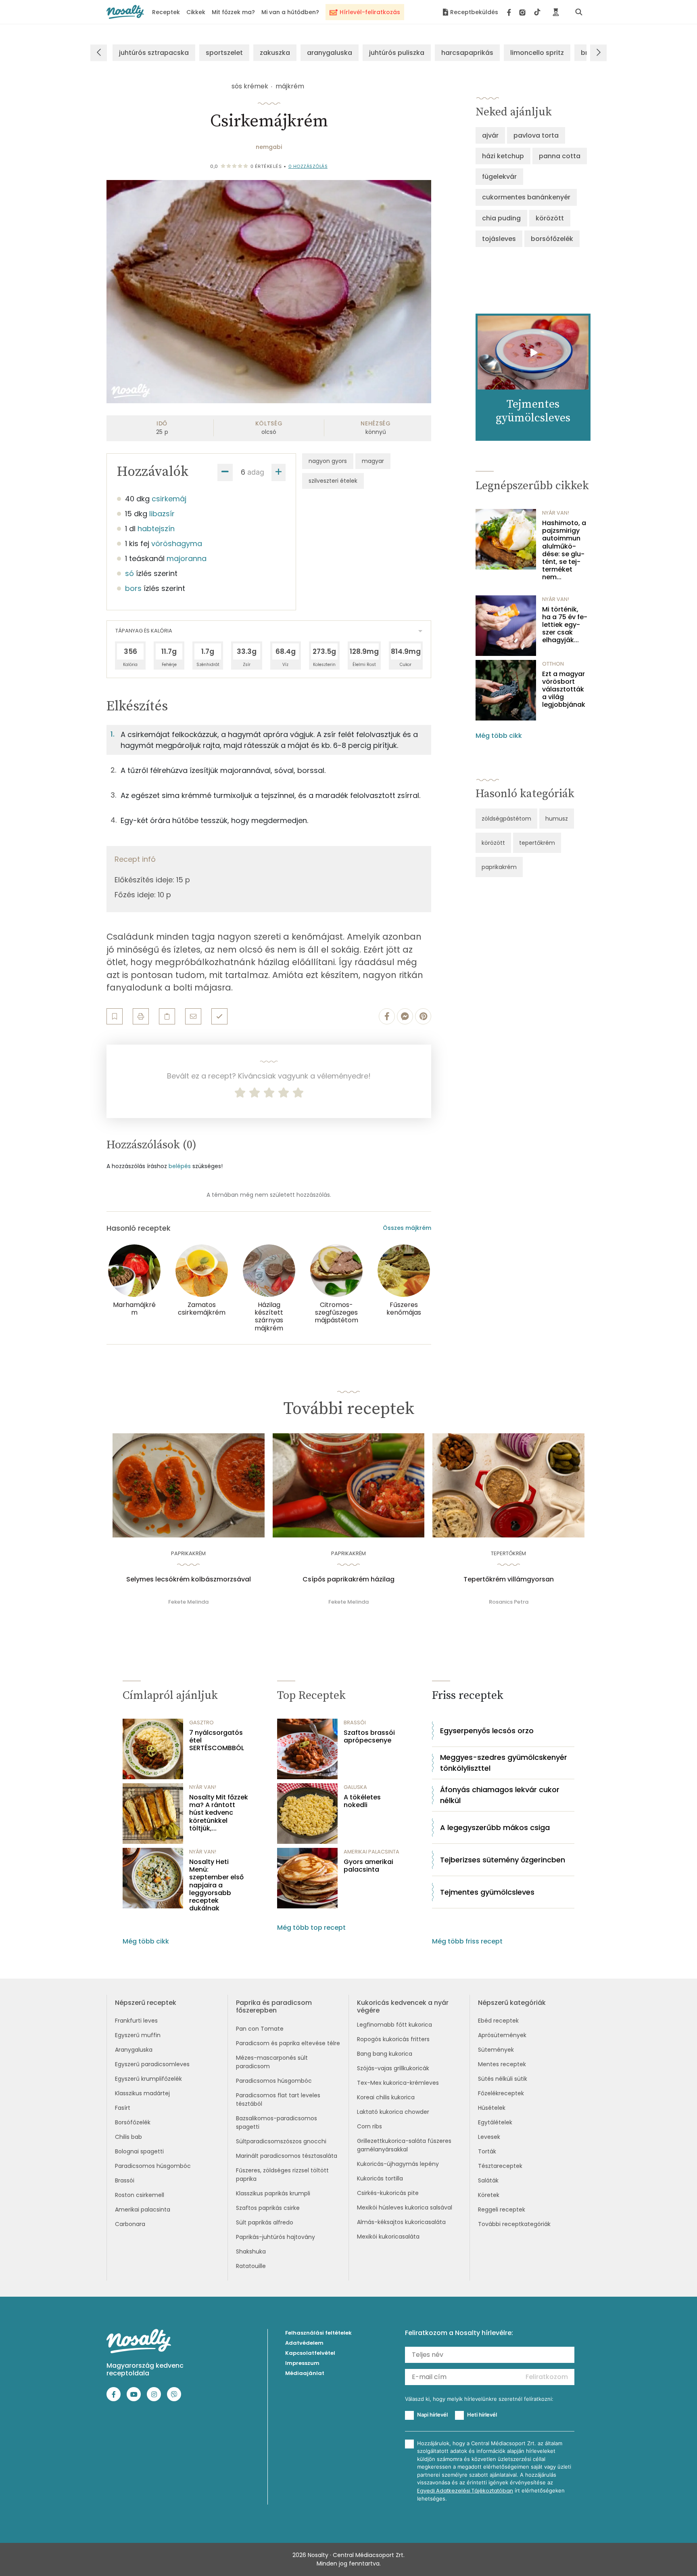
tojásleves (499, 239)
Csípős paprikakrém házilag (348, 1579)
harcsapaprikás (467, 53)
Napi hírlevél (432, 2415)
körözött (550, 218)
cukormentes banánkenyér (526, 197)
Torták (487, 2151)
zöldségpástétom (506, 819)
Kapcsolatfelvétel (310, 2353)
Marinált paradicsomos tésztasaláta (287, 2156)
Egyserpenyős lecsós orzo (487, 1731)
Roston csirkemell (140, 2195)
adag (256, 472)
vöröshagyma (177, 543)
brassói (355, 1723)
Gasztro (201, 1723)
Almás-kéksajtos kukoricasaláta (401, 2222)
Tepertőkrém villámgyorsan (509, 1579)
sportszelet (224, 53)
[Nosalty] (125, 12)
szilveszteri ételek (333, 481)
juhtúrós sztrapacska (154, 53)
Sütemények (496, 2050)
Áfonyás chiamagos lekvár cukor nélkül (500, 1795)
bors (133, 588)
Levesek (489, 2137)
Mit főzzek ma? (233, 12)
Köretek (489, 2195)
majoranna (187, 558)
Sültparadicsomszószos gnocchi (281, 2141)
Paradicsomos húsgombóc (153, 2166)
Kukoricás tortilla (380, 2178)
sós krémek (250, 86)
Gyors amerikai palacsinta (368, 1866)
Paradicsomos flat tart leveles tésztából (278, 2100)
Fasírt (123, 2108)
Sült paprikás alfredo (265, 2222)
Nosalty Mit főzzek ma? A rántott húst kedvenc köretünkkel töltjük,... (219, 1813)
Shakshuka (251, 2251)
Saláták (488, 2180)
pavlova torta (536, 135)
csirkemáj (169, 499)
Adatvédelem (304, 2343)
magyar (373, 461)
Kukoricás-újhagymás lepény (398, 2164)
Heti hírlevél (482, 2415)
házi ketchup (503, 156)
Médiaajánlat (305, 2373)
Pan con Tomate (260, 2029)
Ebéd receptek (498, 2021)
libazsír (162, 514)
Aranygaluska (134, 2050)
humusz (557, 819)
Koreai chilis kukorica (386, 2097)
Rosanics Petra (509, 1602)
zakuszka (275, 53)
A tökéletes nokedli (362, 1801)
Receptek (166, 12)
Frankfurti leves (136, 2021)
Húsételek (492, 2108)
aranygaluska (330, 53)
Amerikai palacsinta (143, 2209)
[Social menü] (524, 12)
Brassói (125, 2180)
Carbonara (130, 2224)
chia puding (501, 218)
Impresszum (302, 2363)
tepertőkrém (537, 843)
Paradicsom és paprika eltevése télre (288, 2043)
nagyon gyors (328, 461)
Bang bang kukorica (385, 2054)
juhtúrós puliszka (397, 53)
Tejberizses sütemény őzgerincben (503, 1860)
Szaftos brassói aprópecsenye (369, 1736)
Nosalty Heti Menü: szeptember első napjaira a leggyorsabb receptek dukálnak (216, 1885)
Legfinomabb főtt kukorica (394, 2025)
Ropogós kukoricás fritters (393, 2039)
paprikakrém (499, 867)
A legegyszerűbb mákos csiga (495, 1827)
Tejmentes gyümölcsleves (487, 1892)
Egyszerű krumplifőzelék (148, 2079)
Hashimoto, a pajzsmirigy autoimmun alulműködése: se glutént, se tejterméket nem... (564, 550)
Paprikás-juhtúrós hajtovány (275, 2237)
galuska (355, 1787)
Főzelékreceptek (501, 2093)
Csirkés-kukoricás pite (388, 2193)
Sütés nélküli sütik (503, 2079)
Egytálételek (495, 2122)
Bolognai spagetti (139, 2151)
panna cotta (560, 156)
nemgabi (269, 147)
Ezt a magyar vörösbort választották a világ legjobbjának (564, 689)
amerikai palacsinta (371, 1852)
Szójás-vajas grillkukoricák (393, 2068)
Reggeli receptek (502, 2209)
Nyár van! (556, 513)
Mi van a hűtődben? (290, 12)
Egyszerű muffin (138, 2035)
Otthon (553, 664)
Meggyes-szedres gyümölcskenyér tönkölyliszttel (504, 1763)
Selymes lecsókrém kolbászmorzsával (189, 1579)
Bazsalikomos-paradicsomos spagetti (277, 2123)
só (129, 573)
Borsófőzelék (133, 2122)
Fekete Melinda (188, 1602)
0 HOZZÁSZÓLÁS (308, 166)
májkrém (290, 86)
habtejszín (156, 529)
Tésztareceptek (500, 2166)
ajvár (490, 135)
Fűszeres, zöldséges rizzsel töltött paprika (282, 2175)
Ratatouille (251, 2266)
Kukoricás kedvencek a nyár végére (403, 2006)
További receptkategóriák (514, 2224)
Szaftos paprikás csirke (268, 2208)
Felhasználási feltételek (318, 2333)
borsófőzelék (552, 239)
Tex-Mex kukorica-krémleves (398, 2083)
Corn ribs (369, 2126)
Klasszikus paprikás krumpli (273, 2193)
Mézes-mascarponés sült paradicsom (272, 2062)
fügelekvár (499, 177)
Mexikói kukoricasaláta (388, 2237)
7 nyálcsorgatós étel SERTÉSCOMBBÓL (217, 1740)
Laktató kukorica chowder (393, 2112)
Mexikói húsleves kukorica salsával (405, 2207)
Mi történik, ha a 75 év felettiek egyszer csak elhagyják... (565, 625)
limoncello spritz (537, 53)
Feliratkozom (547, 2377)
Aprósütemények (502, 2035)
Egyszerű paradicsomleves (152, 2064)
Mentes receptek (502, 2064)
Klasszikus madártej (142, 2093)
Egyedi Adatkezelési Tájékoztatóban (465, 2491)
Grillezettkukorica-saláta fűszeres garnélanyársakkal (404, 2145)
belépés (180, 1166)
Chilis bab (128, 2137)
